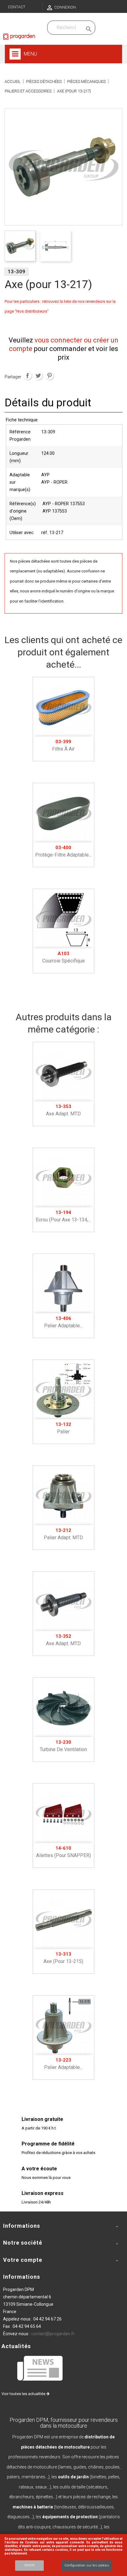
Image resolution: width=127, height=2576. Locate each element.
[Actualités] (40, 2368)
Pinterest (49, 376)
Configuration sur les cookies (87, 2565)
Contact (17, 7)
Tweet (38, 376)
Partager (27, 376)
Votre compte (23, 2260)
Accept (29, 2565)
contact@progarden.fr (53, 2334)
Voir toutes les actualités (24, 2394)
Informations (22, 2277)
